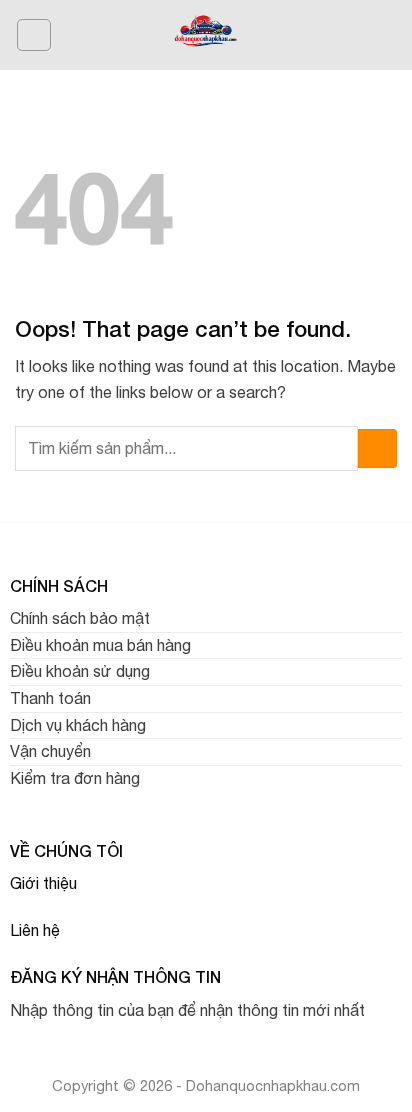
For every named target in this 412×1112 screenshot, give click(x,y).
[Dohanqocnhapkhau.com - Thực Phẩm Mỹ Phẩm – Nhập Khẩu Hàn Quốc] (206, 35)
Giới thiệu (43, 883)
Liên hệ (35, 930)
